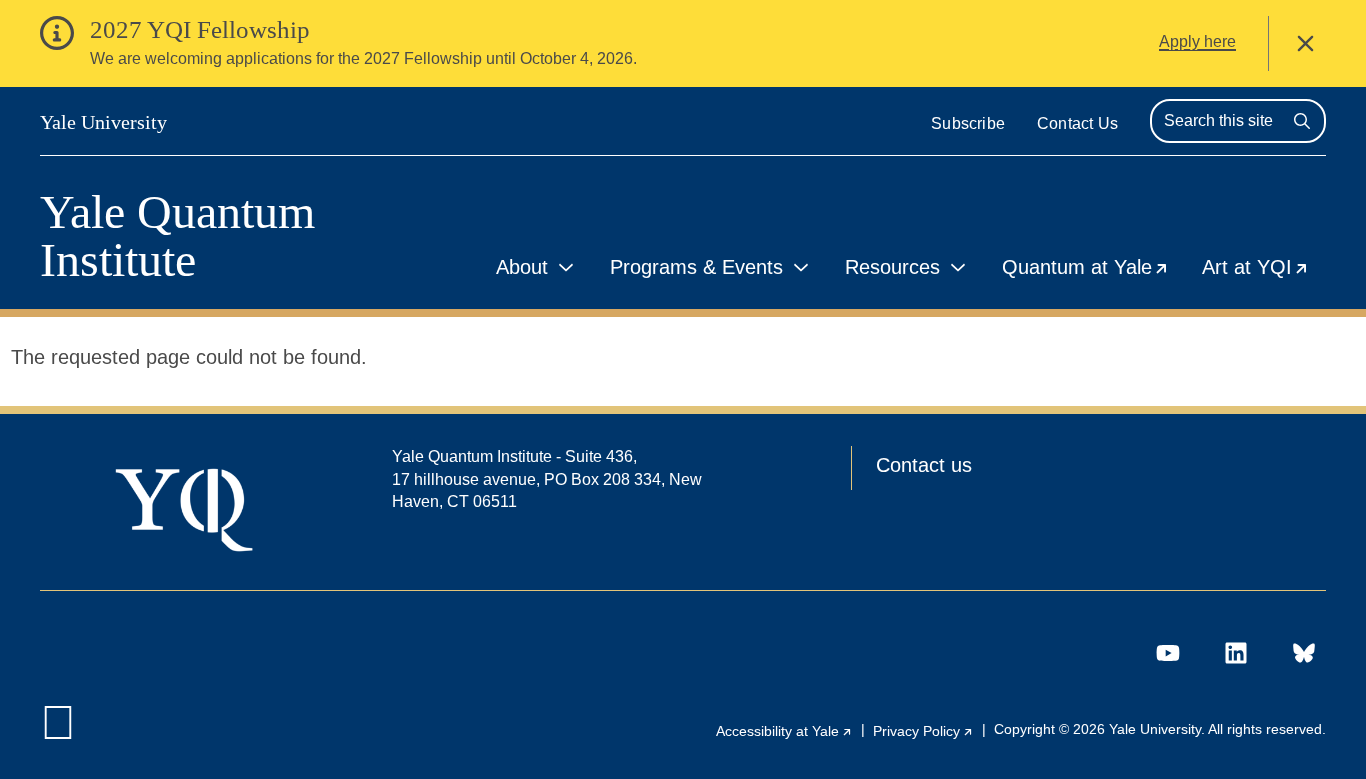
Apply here (1197, 41)
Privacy (923, 731)
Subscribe (968, 123)
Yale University (103, 122)
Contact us (924, 465)
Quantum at (1094, 270)
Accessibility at (784, 731)
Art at (1264, 270)
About (522, 267)
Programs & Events (696, 267)
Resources (892, 267)
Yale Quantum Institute (177, 236)
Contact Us (1077, 123)
